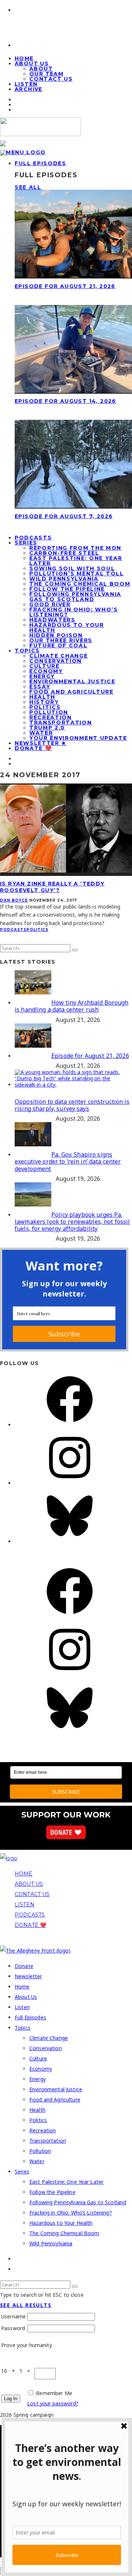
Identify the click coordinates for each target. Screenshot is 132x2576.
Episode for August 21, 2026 (65, 286)
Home (22, 1986)
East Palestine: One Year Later (76, 561)
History (44, 702)
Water (41, 733)
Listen (22, 2007)
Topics (27, 651)
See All (28, 187)
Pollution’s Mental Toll (77, 574)
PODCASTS (30, 1915)
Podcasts (13, 930)
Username (13, 2316)
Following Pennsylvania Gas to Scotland (75, 597)
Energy (42, 676)
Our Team (46, 74)
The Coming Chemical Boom (80, 584)
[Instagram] (70, 1483)
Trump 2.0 (47, 728)
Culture (45, 666)
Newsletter (28, 1976)
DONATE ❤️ (30, 1925)
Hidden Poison (56, 635)
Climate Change (59, 656)
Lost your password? (53, 2403)
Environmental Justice (72, 681)
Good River (50, 604)
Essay (40, 687)
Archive (29, 89)
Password (13, 2328)
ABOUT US (29, 1884)
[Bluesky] (70, 1541)
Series (26, 543)
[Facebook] (70, 1425)
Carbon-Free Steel (64, 553)
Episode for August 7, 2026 (64, 516)
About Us (32, 63)
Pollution (49, 712)
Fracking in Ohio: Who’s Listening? (74, 612)
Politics (45, 707)
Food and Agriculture (71, 692)
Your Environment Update (78, 738)
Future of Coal (58, 645)
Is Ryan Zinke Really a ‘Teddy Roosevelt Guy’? (52, 887)
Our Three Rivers (61, 640)
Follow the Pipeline (67, 589)
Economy (46, 671)
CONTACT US (32, 1894)
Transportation (61, 723)
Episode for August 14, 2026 (65, 401)
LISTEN (25, 1904)
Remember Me (54, 2393)
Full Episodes (41, 163)
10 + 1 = (18, 2371)
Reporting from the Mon (75, 548)
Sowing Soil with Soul (72, 568)
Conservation (56, 661)
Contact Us (51, 79)
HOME (24, 1874)
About (41, 69)
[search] (75, 950)
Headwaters (52, 620)
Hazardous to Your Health (67, 627)
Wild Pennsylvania (64, 579)
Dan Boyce (14, 900)
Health (42, 697)
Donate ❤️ (33, 748)
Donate (24, 1966)
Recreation (51, 717)
